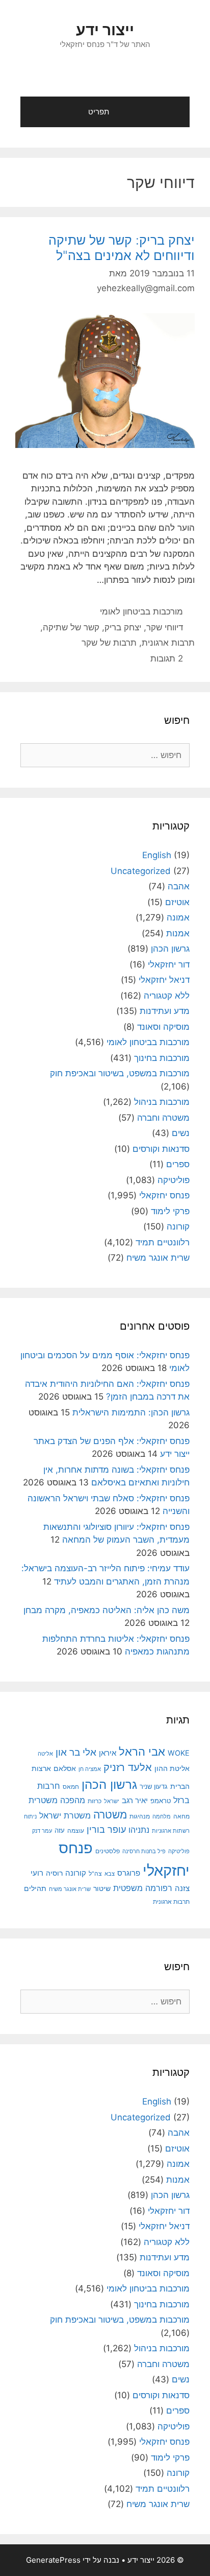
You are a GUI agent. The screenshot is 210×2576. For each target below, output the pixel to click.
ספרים (178, 1164)
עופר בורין (106, 1829)
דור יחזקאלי (169, 964)
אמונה (178, 917)
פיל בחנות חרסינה (144, 1851)
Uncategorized (141, 871)
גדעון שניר (154, 1787)
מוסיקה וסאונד (163, 1027)
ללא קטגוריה (167, 996)
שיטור (102, 1888)
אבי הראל (142, 1751)
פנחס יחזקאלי (164, 1195)
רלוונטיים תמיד (163, 1242)
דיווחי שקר (165, 627)
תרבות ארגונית (168, 643)
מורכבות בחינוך (162, 1058)
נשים (181, 1133)
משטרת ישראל (65, 1815)
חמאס (71, 1787)
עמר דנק (42, 1831)
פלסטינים (108, 1851)
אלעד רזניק (128, 1767)
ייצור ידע (105, 30)
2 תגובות (167, 658)
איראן (108, 1753)
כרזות (95, 1801)
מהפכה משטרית (57, 1800)
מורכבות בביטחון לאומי (141, 611)
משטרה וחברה (163, 1118)
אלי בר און (76, 1752)
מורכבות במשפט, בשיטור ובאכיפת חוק (120, 1073)
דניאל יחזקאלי (164, 980)
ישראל (112, 1801)
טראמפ (161, 1801)
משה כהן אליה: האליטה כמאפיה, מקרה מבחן (107, 1610)
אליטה (45, 1754)
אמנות (178, 933)
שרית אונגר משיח (158, 1258)
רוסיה (54, 1873)
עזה (60, 1830)
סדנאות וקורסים (161, 1149)
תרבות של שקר (109, 643)
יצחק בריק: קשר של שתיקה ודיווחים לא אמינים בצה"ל (122, 248)
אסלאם (65, 1768)
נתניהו (139, 1830)
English (157, 855)
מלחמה (162, 1816)
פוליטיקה (174, 1180)
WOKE (179, 1753)
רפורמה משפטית (143, 1888)
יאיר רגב (135, 1801)
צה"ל (95, 1874)
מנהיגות (140, 1816)
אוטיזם (177, 902)
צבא (110, 1874)
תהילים (35, 1888)
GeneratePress (53, 2560)
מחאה (181, 1816)
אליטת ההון (172, 1768)
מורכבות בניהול (162, 1102)
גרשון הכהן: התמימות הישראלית (131, 1412)
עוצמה (76, 1830)
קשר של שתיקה (71, 627)
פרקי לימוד (170, 1211)
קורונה (178, 1226)
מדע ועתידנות (165, 1011)
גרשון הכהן (170, 949)
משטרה (110, 1815)
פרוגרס (129, 1873)
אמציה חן (90, 1769)
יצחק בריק (123, 627)
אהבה (179, 886)
